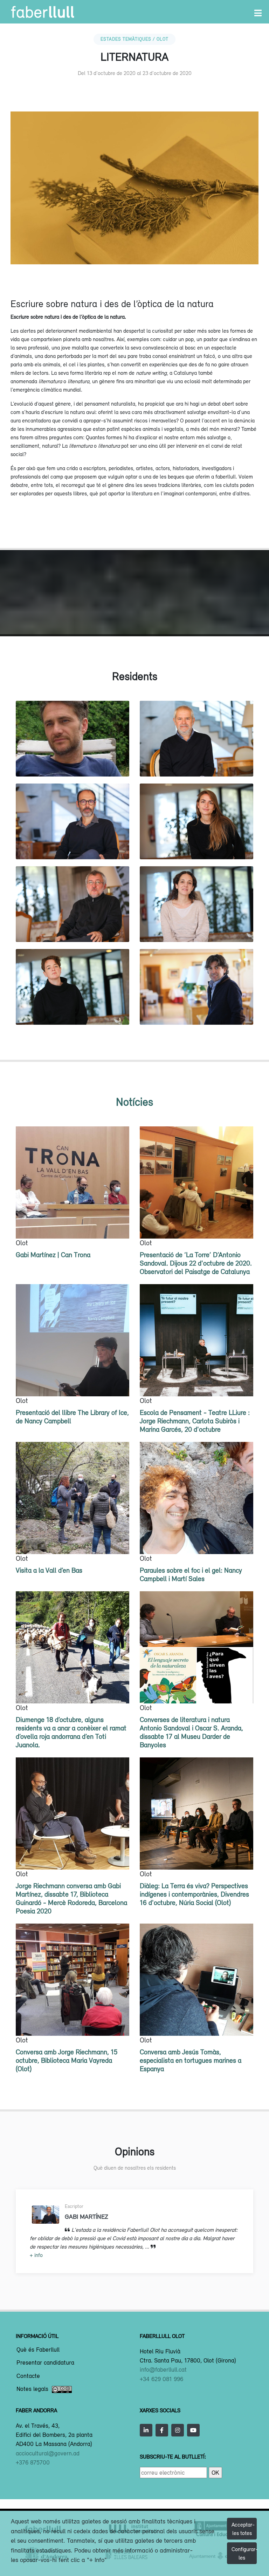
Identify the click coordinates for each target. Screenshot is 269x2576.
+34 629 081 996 (161, 2379)
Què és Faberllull (38, 2350)
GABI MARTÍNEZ (73, 844)
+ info (36, 2255)
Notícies (134, 1102)
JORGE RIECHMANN (73, 927)
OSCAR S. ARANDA (197, 1010)
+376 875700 (33, 2462)
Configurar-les (244, 2553)
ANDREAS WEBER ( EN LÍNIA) (73, 762)
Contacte (28, 2376)
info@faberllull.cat (163, 2370)
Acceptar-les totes (243, 2529)
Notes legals (32, 2389)
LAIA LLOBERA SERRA (197, 927)
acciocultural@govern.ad (48, 2453)
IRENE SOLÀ (196, 844)
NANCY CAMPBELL (73, 1010)
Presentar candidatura (45, 2363)
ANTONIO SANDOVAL (197, 762)
